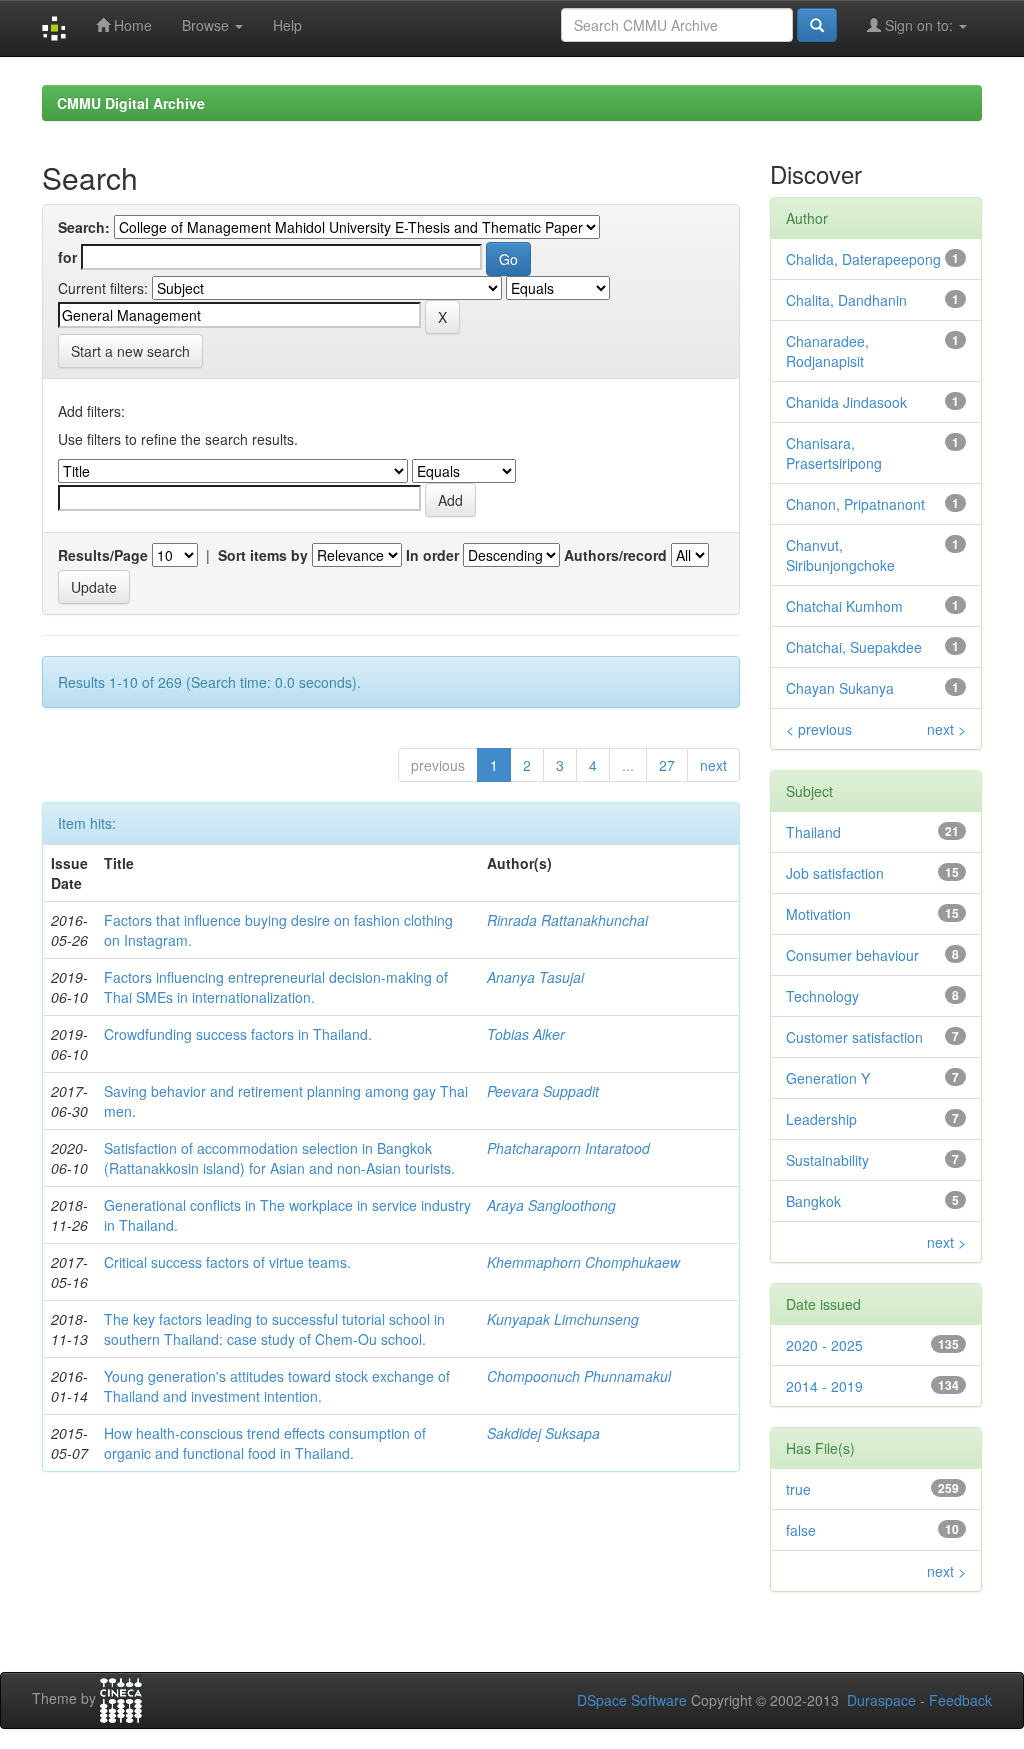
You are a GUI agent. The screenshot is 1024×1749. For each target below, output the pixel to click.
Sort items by (263, 555)
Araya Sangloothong (551, 1205)
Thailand (813, 832)
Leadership (821, 1119)
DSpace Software (632, 1700)
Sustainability (827, 1160)
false (801, 1530)
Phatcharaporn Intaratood (568, 1148)
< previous (819, 729)
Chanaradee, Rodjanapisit (827, 351)
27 (667, 765)
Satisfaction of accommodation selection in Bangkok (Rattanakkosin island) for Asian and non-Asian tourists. (279, 1158)
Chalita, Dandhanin (846, 300)
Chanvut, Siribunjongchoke (840, 555)
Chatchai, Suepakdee (854, 647)
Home (131, 25)
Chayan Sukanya (840, 688)
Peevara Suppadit (543, 1091)
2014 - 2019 (824, 1386)
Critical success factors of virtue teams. (227, 1262)
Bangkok (813, 1201)
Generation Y (828, 1078)
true (798, 1489)
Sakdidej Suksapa (543, 1433)
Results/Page (103, 555)
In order (432, 555)
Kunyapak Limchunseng (563, 1319)
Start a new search (130, 351)
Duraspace (881, 1700)
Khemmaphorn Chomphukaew (583, 1262)
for (67, 257)
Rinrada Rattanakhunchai (567, 920)
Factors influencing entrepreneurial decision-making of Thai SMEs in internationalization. (276, 987)
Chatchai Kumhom (844, 606)
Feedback (960, 1700)
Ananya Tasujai (535, 977)
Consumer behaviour (852, 955)
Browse (207, 25)
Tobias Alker (526, 1034)
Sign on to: (919, 25)
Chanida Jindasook (846, 402)
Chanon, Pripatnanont (855, 504)
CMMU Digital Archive (131, 103)
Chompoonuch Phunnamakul (579, 1376)
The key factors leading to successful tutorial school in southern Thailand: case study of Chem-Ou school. (274, 1329)
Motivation (818, 914)
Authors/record (615, 555)
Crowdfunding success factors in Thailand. (238, 1034)
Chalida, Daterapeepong (863, 259)
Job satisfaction (835, 873)
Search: (84, 227)
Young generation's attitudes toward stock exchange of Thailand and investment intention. (277, 1386)
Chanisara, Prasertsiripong (834, 453)
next (713, 765)
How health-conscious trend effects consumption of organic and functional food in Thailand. (265, 1443)
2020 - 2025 (824, 1345)
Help (287, 25)
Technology (822, 996)
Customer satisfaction (854, 1037)
